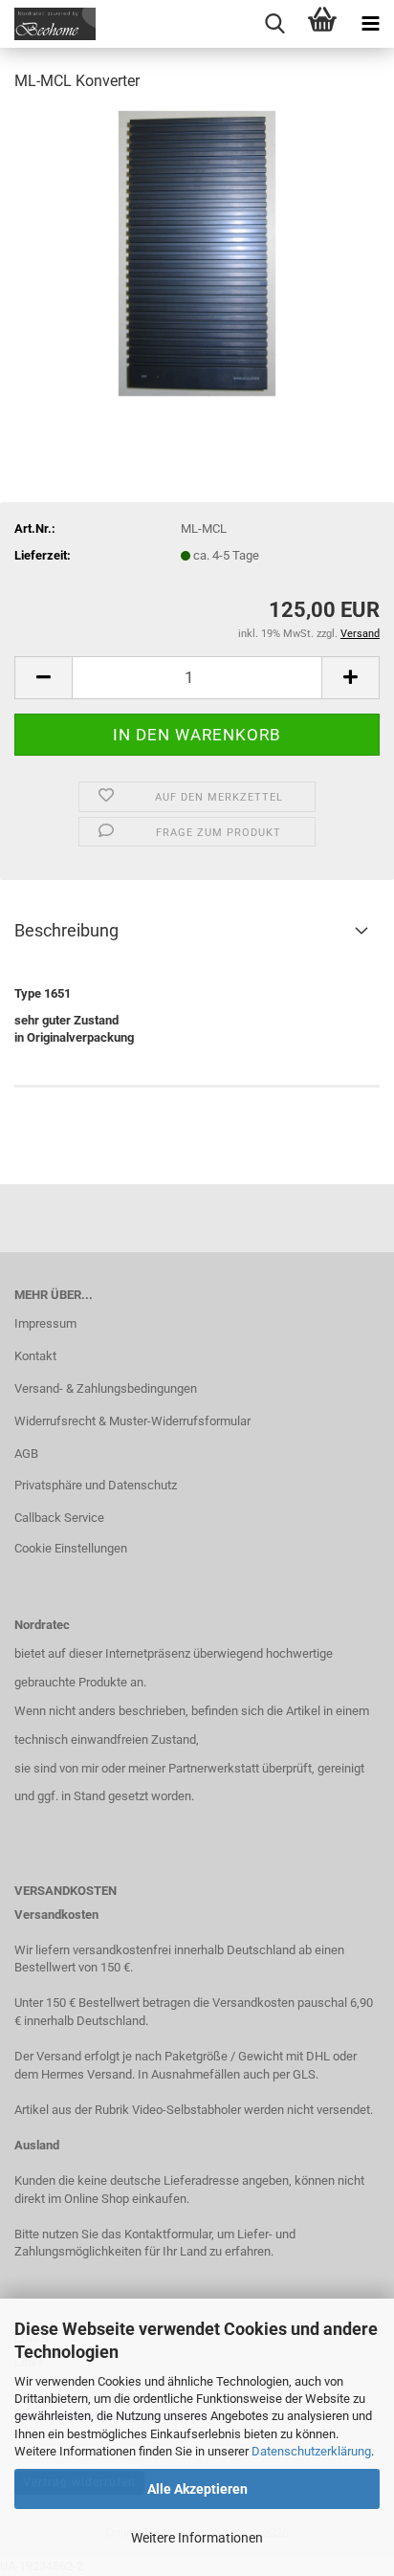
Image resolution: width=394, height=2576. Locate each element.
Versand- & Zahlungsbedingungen (106, 1388)
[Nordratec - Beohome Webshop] (48, 24)
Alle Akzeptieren (197, 2489)
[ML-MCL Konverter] (197, 252)
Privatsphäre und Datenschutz (96, 1485)
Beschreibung (66, 930)
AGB (26, 1453)
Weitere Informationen (197, 2538)
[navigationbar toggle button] (370, 24)
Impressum (45, 1323)
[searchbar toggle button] (274, 24)
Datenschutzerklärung (311, 2451)
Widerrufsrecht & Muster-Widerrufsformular (132, 1421)
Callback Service (59, 1518)
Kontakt (35, 1356)
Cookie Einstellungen (71, 1548)
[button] (43, 678)
